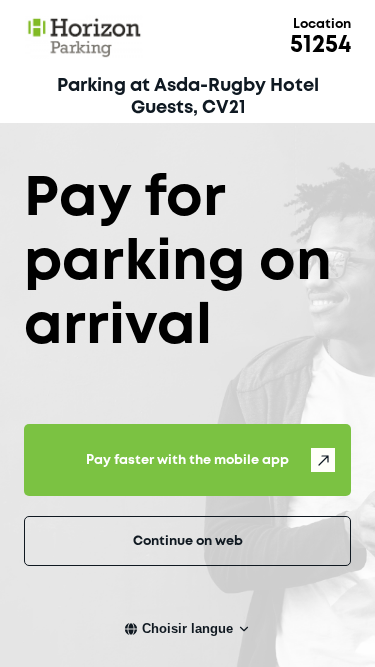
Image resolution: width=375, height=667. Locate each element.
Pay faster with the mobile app (187, 460)
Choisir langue (187, 628)
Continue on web (188, 541)
